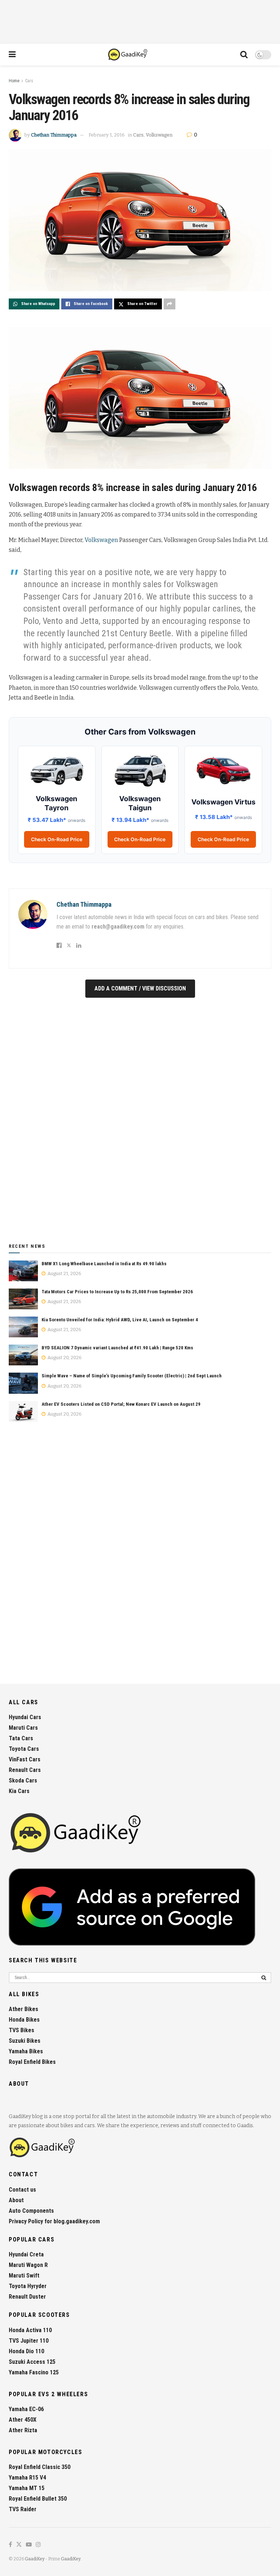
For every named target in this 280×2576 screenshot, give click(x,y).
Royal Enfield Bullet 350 (38, 2499)
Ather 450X (23, 2420)
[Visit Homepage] (128, 55)
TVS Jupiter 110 (29, 2341)
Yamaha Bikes (26, 2051)
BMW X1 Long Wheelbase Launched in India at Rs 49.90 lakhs (104, 1264)
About (16, 2200)
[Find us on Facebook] (10, 2545)
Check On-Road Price (57, 839)
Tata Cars (21, 1738)
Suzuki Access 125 (32, 2362)
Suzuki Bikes (25, 2041)
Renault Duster (27, 2297)
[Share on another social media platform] (170, 304)
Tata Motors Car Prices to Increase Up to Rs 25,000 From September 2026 (117, 1292)
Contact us (22, 2190)
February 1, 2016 (107, 135)
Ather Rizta (23, 2430)
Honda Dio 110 (26, 2351)
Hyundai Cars (25, 1717)
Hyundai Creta (26, 2254)
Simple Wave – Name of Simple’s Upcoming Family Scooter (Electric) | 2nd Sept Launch (132, 1376)
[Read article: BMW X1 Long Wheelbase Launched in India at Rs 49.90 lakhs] (23, 1271)
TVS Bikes (22, 2030)
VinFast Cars (25, 1759)
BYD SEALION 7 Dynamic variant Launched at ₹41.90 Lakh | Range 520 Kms (117, 1348)
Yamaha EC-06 (26, 2409)
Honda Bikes (24, 2020)
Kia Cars (19, 1791)
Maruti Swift (24, 2276)
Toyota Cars (24, 1749)
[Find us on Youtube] (29, 2545)
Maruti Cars (23, 1728)
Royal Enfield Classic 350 (40, 2467)
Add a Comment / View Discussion (140, 988)
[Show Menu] (12, 55)
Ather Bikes (24, 2009)
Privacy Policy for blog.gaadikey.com (54, 2221)
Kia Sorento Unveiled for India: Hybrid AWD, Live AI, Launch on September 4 (120, 1320)
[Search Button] (244, 55)
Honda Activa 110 (30, 2330)
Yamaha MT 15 (27, 2488)
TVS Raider (23, 2509)
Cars (29, 81)
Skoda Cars (23, 1780)
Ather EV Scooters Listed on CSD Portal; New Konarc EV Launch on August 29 (121, 1404)
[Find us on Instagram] (38, 2545)
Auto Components (31, 2211)
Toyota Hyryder (28, 2286)
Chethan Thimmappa (54, 135)
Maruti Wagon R (28, 2265)
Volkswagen (159, 135)
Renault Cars (25, 1770)
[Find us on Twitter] (19, 2545)
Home (14, 81)
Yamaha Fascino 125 (34, 2372)
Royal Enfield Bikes (32, 2062)
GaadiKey (35, 2559)
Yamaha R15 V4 (27, 2478)
